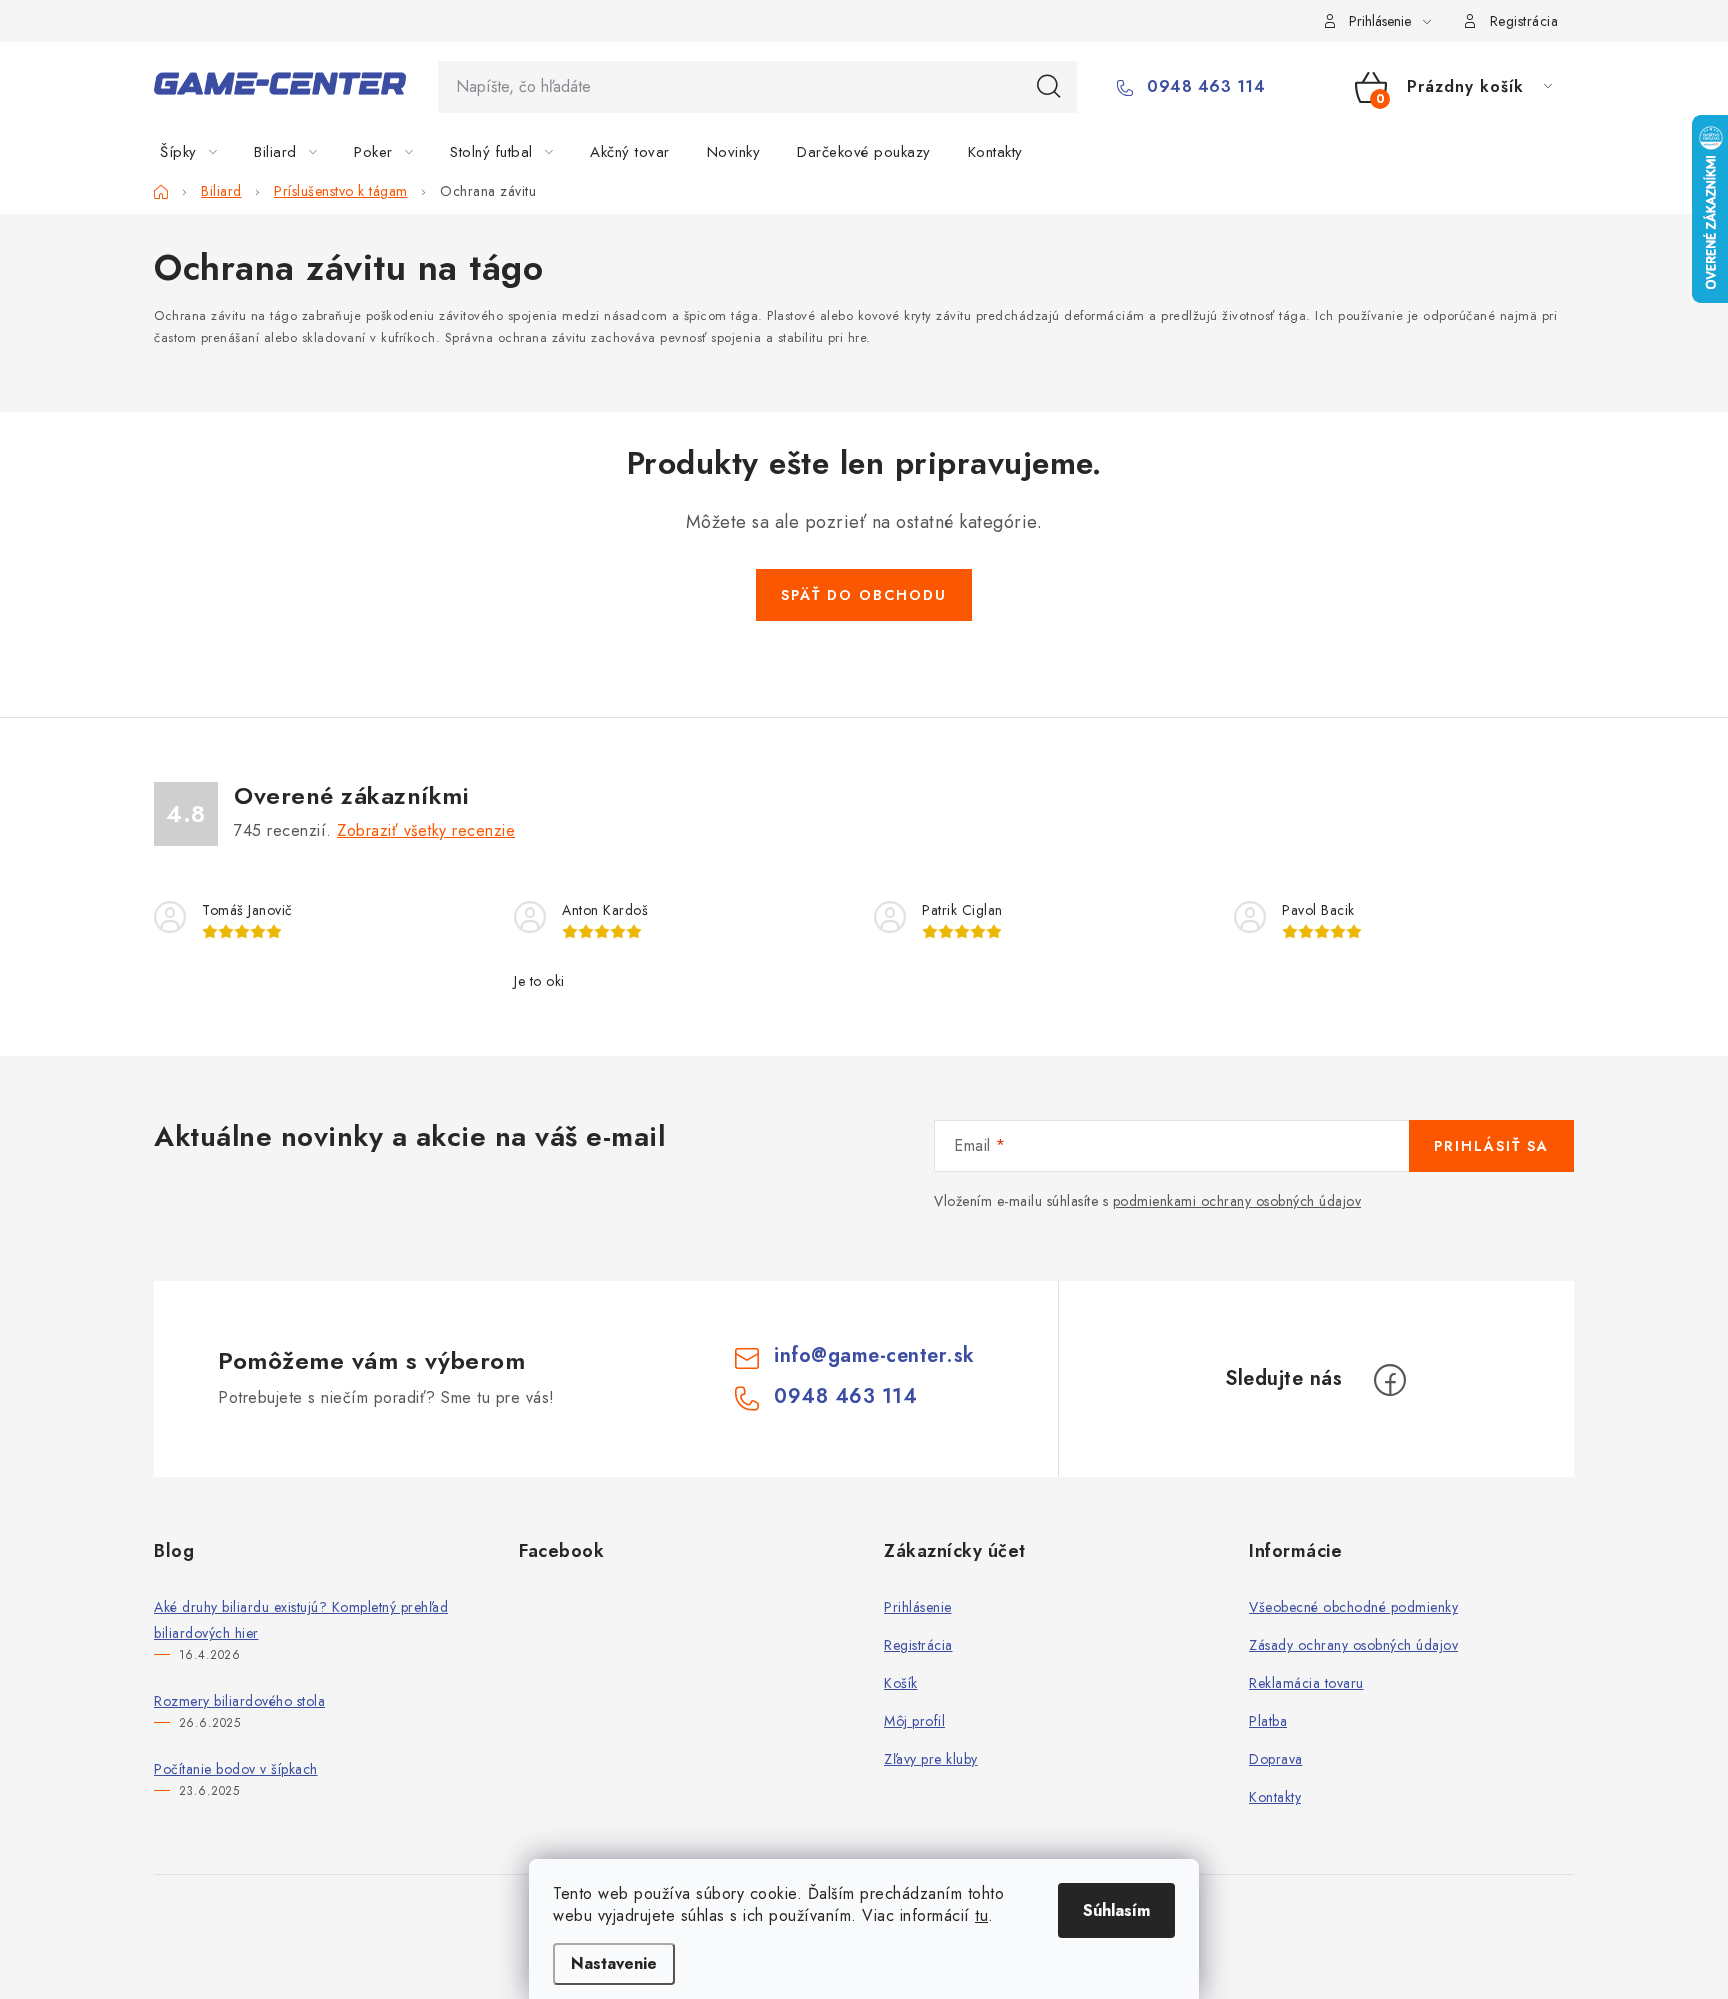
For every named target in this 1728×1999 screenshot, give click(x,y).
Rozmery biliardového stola (239, 1701)
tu (981, 1915)
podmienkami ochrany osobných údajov (1237, 1201)
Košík (901, 1683)
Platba (1268, 1721)
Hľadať (1049, 87)
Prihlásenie (918, 1607)
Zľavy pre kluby (931, 1759)
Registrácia (1524, 21)
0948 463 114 (1203, 87)
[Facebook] (1390, 1380)
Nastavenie (614, 1963)
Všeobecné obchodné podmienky (1353, 1607)
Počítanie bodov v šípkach (236, 1769)
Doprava (1276, 1759)
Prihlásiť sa (1491, 1146)
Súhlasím (1116, 1910)
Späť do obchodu (864, 595)
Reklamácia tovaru (1306, 1683)
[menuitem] (200, 152)
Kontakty (1275, 1797)
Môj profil (914, 1721)
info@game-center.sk (874, 1355)
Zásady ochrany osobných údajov (1353, 1645)
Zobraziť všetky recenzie (426, 830)
